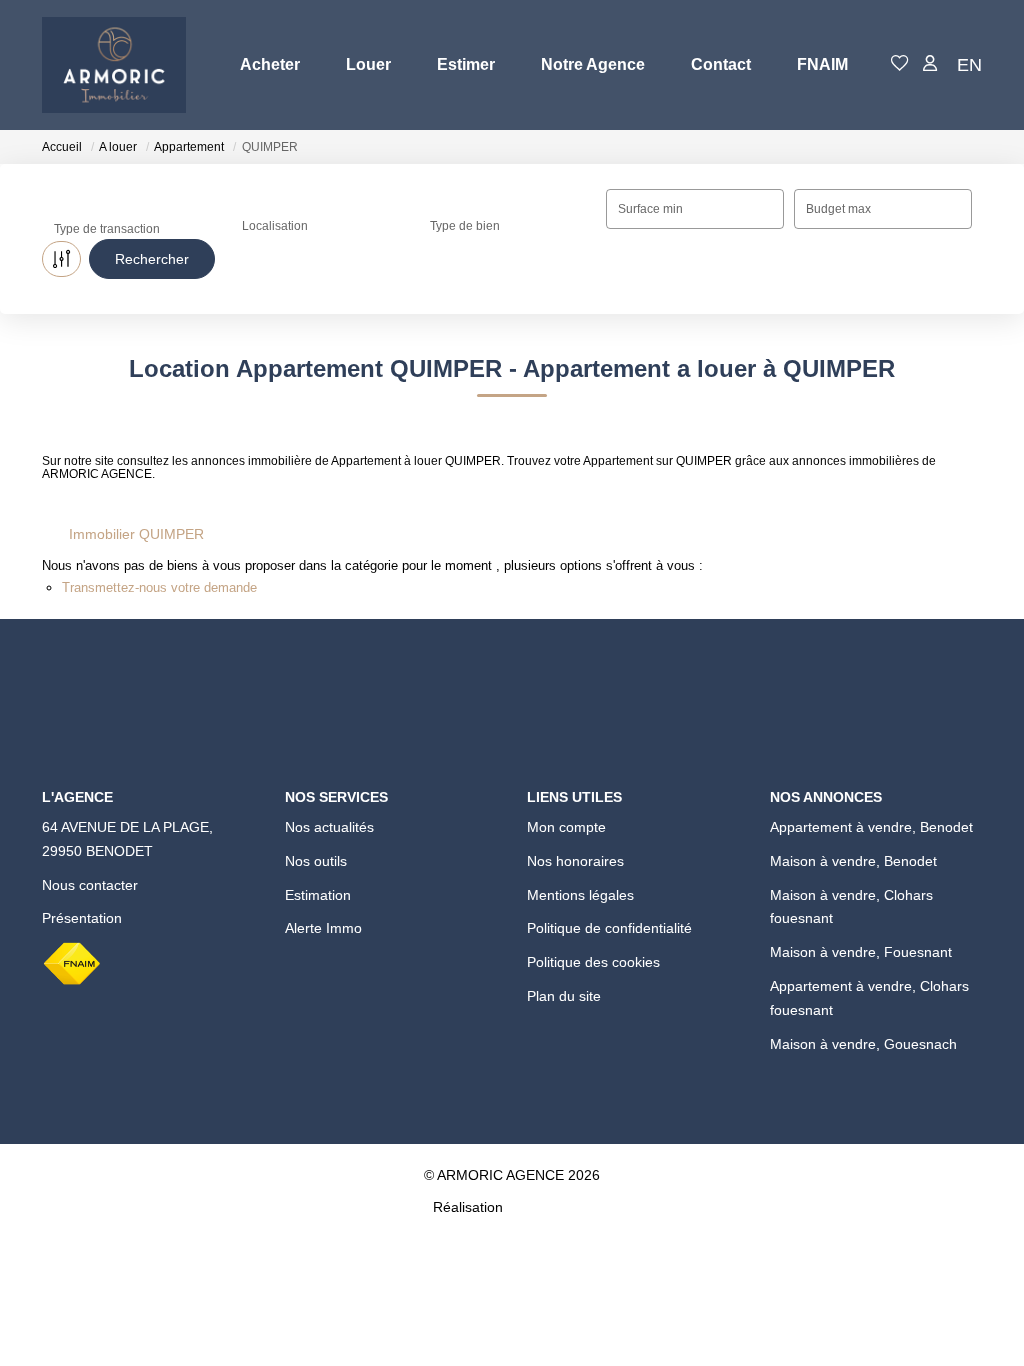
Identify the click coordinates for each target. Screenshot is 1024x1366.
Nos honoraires (575, 861)
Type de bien (465, 226)
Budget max (838, 209)
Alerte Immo (323, 928)
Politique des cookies (593, 962)
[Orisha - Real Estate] (549, 1207)
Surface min (650, 209)
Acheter (270, 64)
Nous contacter (90, 885)
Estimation (318, 895)
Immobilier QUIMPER (136, 534)
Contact (721, 64)
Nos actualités (329, 827)
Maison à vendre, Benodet (853, 861)
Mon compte (566, 827)
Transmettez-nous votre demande (159, 587)
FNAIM (822, 64)
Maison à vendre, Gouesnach (863, 1044)
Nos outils (316, 861)
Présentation (82, 918)
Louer (368, 64)
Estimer (466, 64)
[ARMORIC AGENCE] (114, 65)
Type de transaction (107, 229)
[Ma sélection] (900, 64)
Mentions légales (580, 895)
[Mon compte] (930, 64)
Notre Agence (593, 64)
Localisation (275, 226)
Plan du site (564, 996)
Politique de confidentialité (609, 928)
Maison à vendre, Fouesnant (861, 952)
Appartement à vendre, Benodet (871, 827)
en (969, 65)
